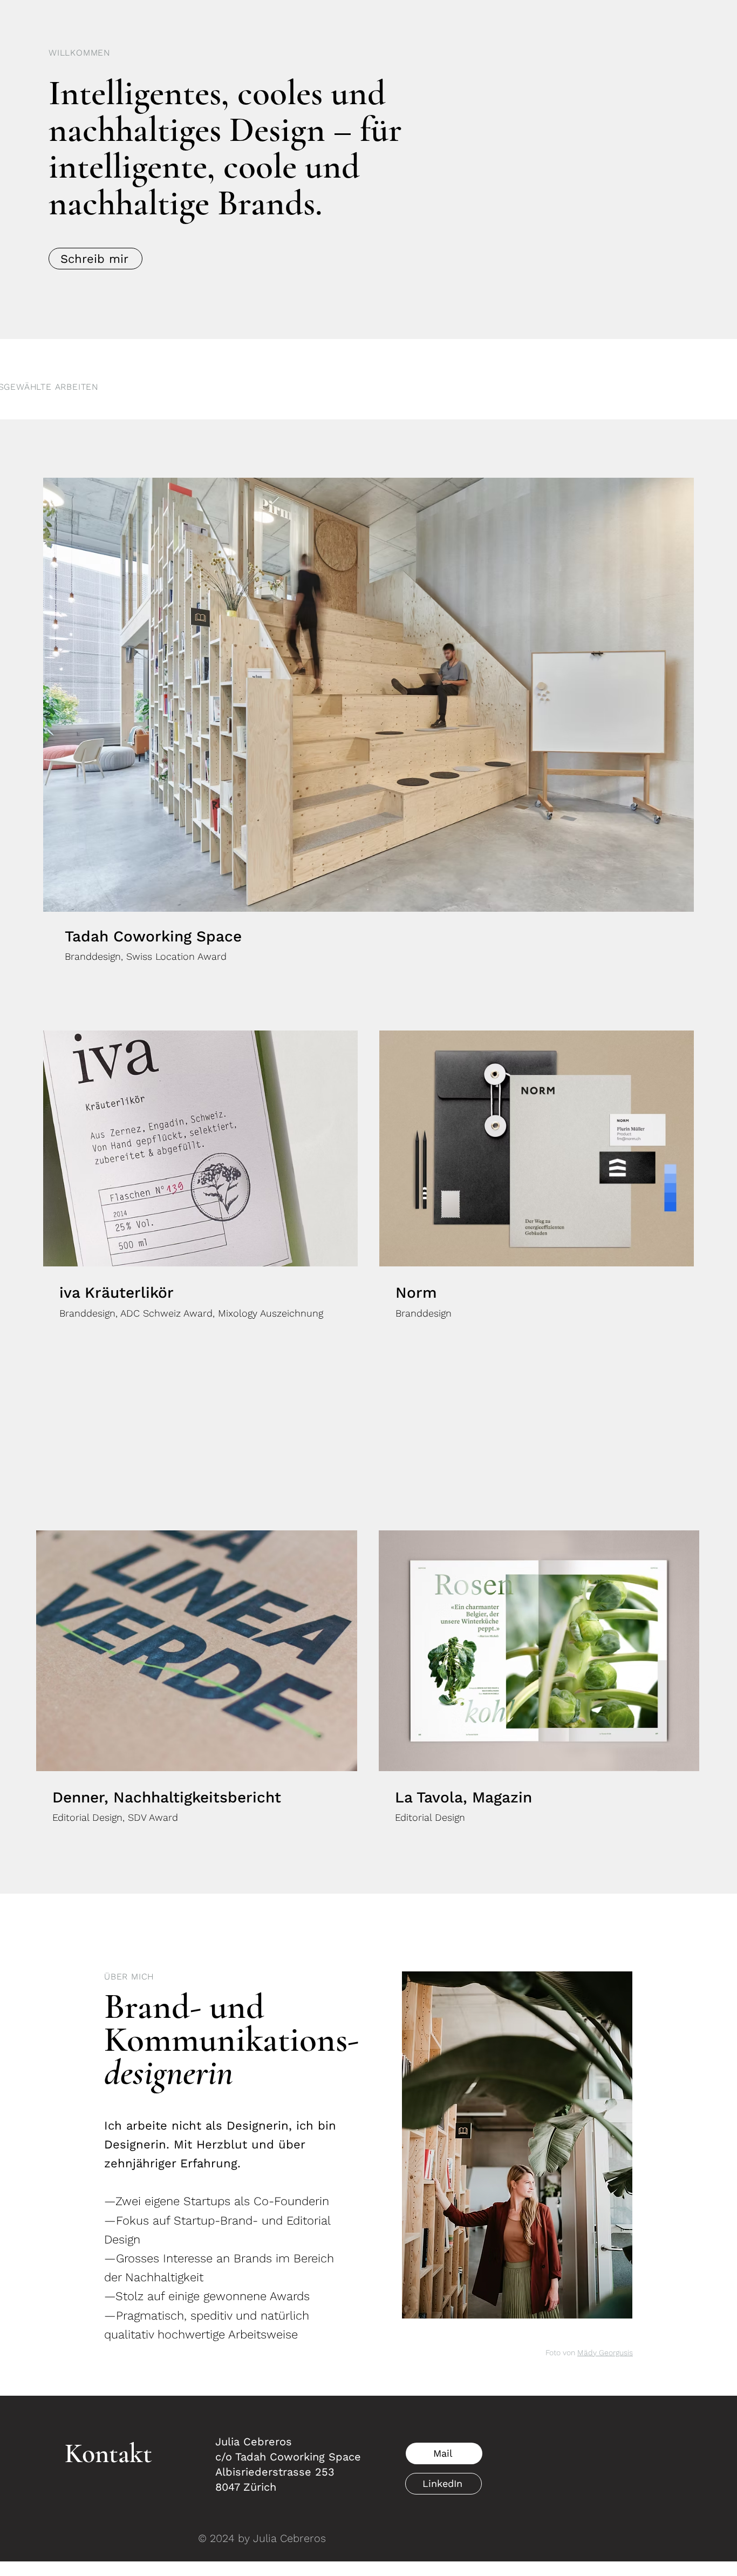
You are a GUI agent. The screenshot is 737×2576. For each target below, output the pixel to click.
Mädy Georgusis (605, 2353)
